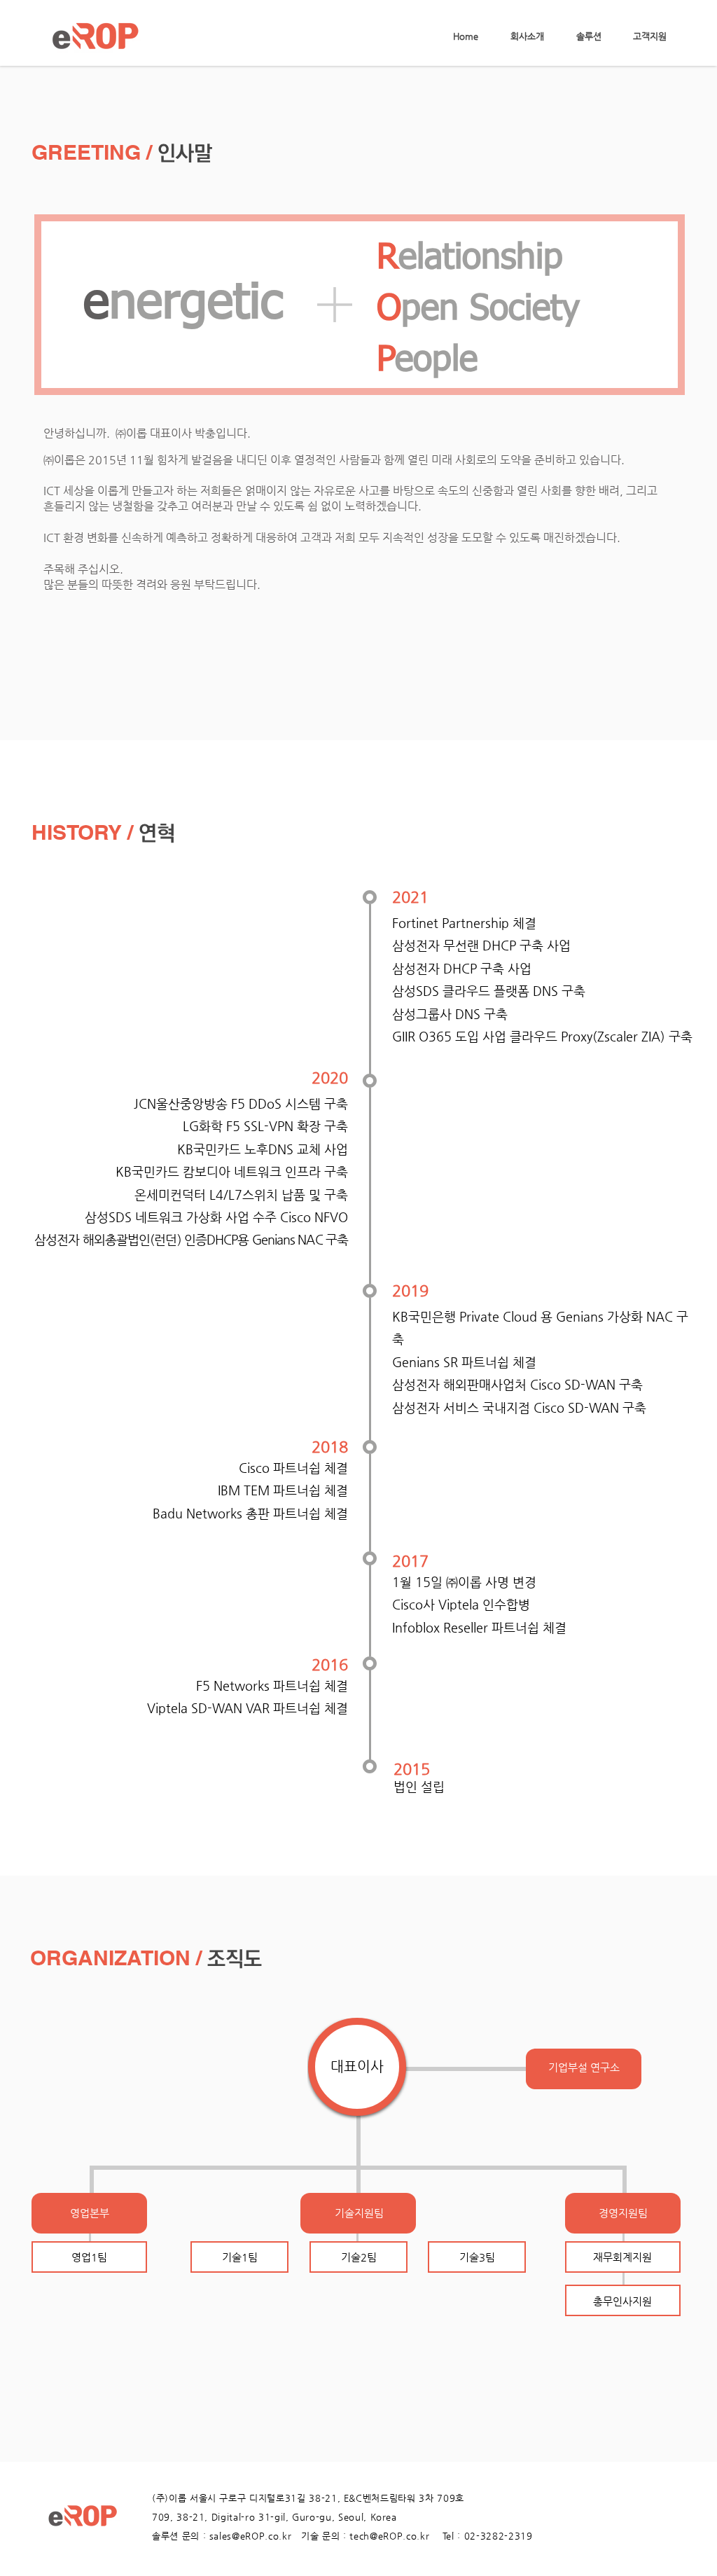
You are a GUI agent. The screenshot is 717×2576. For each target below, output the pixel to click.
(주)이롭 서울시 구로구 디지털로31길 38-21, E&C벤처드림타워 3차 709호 (308, 2498)
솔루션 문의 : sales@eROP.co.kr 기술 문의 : (251, 2536)
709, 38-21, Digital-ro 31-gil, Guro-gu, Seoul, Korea (274, 2517)
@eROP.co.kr (406, 2536)
